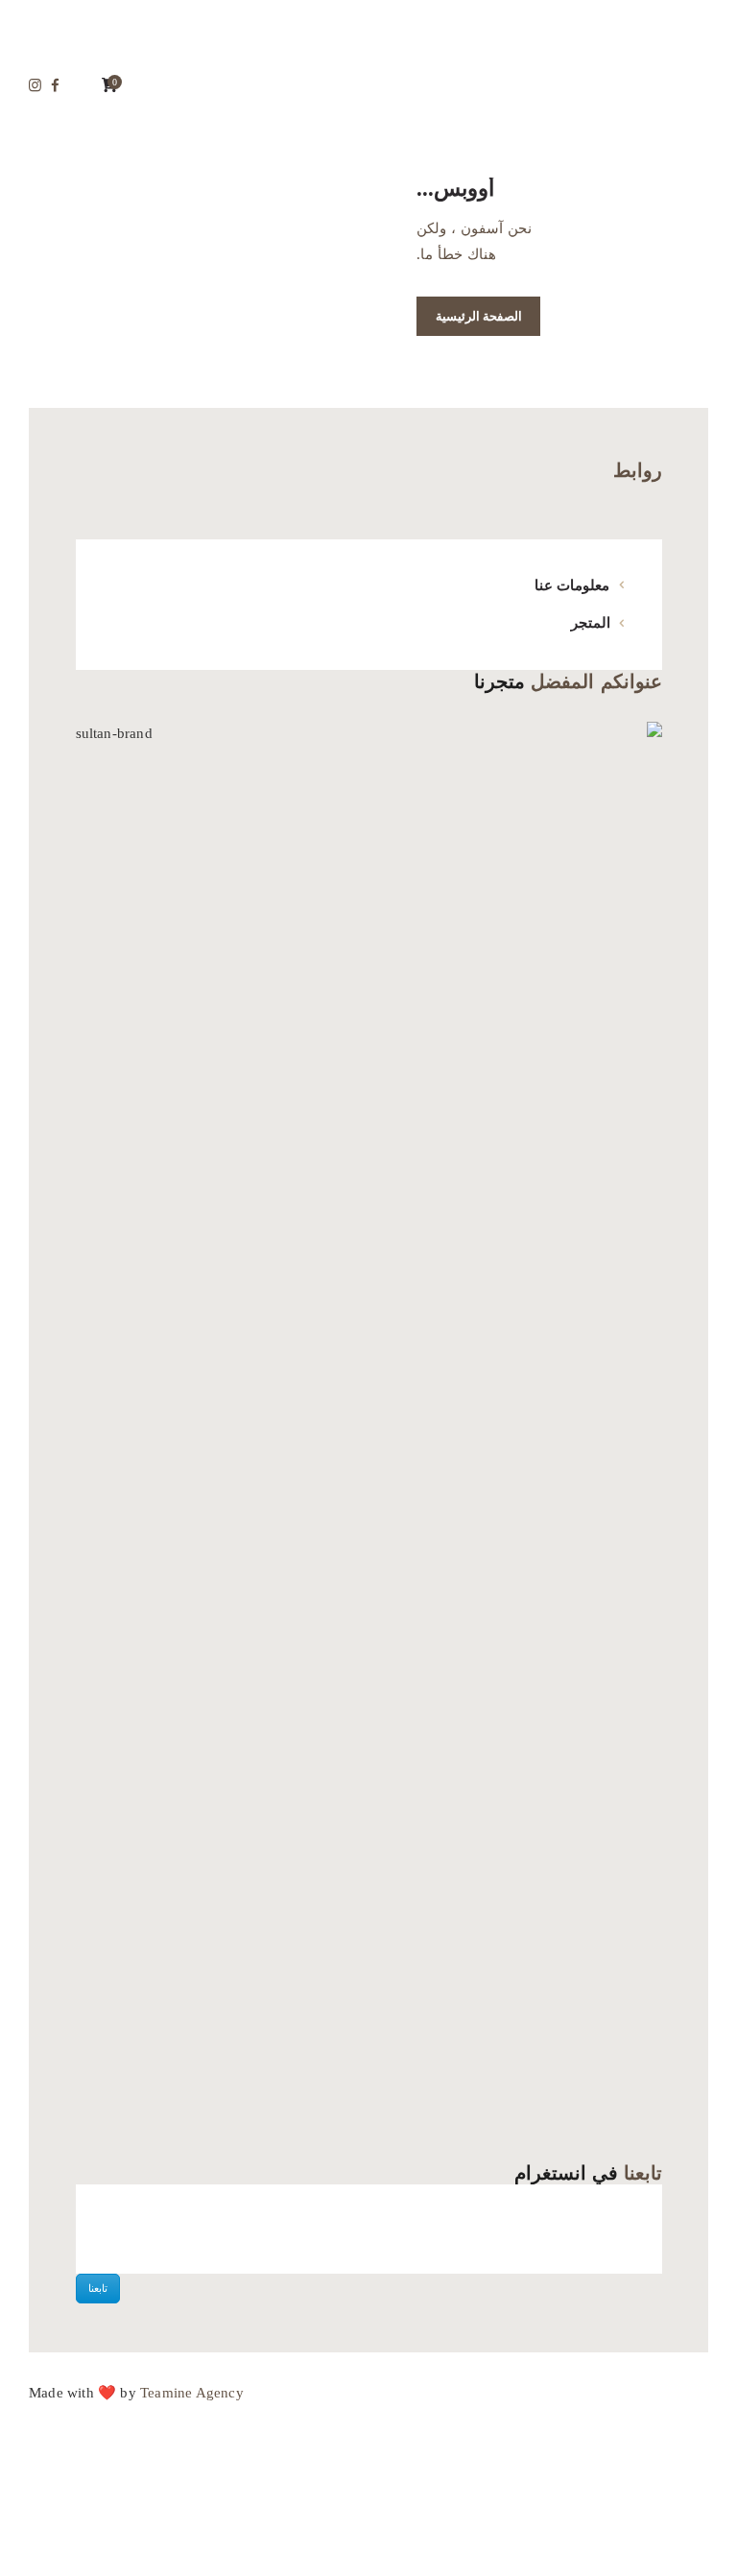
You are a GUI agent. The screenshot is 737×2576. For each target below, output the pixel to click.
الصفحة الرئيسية (479, 316)
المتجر (591, 623)
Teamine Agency (192, 2393)
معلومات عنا (572, 585)
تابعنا (98, 2288)
